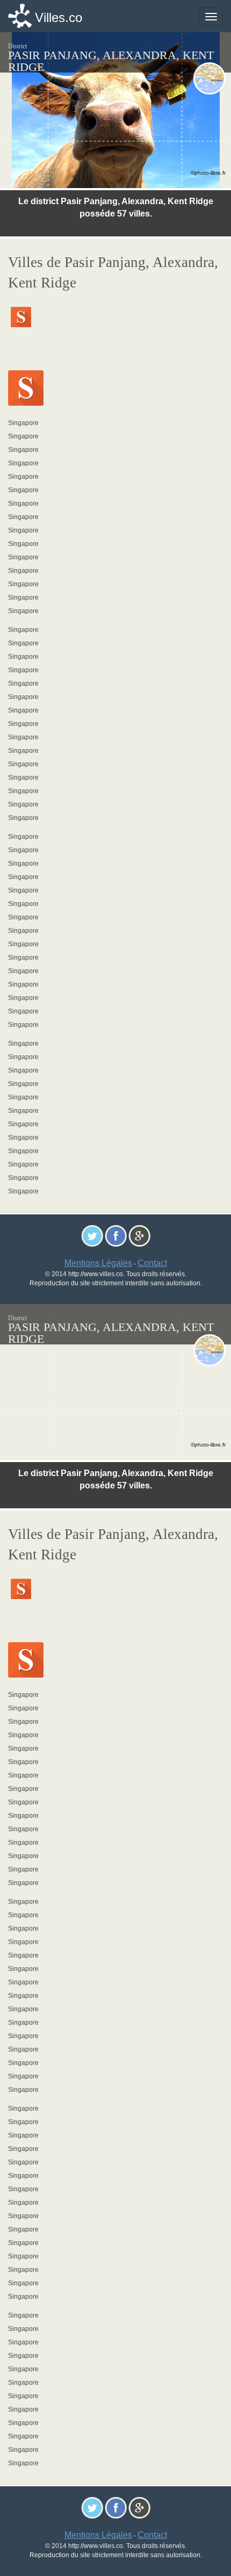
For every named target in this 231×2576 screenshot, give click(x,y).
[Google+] (139, 1235)
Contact (152, 1263)
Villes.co (59, 17)
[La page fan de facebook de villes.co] (116, 1235)
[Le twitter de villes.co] (92, 1235)
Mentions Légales (98, 1263)
